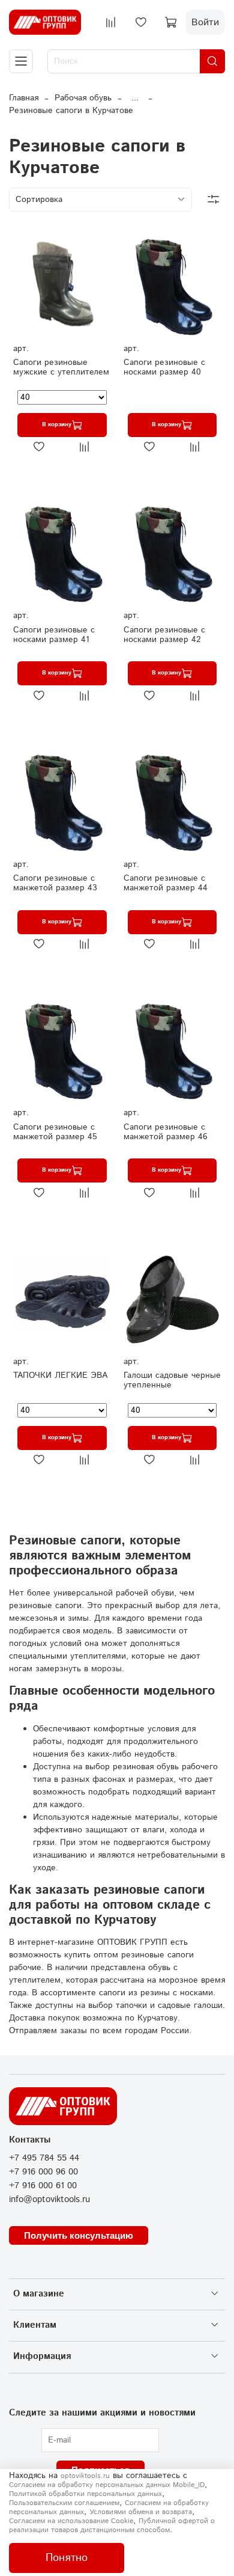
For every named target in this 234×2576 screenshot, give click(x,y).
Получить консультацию (79, 2235)
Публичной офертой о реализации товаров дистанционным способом (112, 2526)
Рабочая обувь (83, 98)
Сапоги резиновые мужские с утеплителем (61, 367)
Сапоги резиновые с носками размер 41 (54, 635)
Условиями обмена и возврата (141, 2512)
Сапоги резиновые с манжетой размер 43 (55, 883)
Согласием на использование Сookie (71, 2521)
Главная (24, 98)
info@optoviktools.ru (49, 2200)
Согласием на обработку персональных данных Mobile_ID (107, 2485)
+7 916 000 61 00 (43, 2186)
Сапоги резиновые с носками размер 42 (164, 635)
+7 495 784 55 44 (44, 2158)
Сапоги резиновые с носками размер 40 (164, 367)
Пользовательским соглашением (64, 2503)
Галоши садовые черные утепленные (172, 1380)
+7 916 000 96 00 (43, 2172)
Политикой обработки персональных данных (85, 2494)
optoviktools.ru (85, 2476)
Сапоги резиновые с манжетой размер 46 (166, 1132)
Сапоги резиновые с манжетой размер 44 (166, 883)
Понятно (67, 2558)
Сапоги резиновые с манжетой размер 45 (55, 1132)
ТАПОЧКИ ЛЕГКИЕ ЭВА (60, 1375)
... (135, 98)
